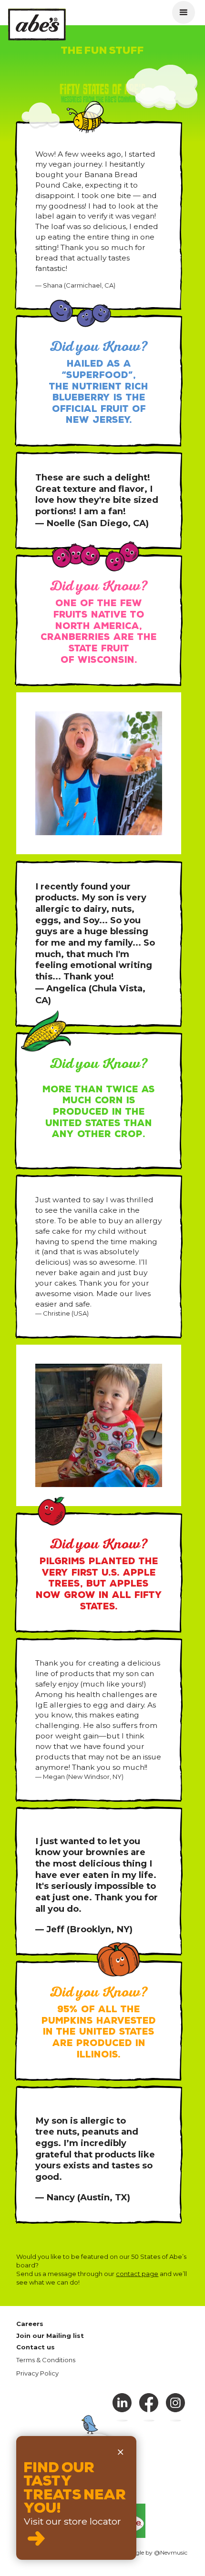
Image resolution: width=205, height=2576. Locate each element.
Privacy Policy (37, 2373)
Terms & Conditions (46, 2360)
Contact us (36, 2347)
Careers (30, 2324)
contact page (137, 2274)
